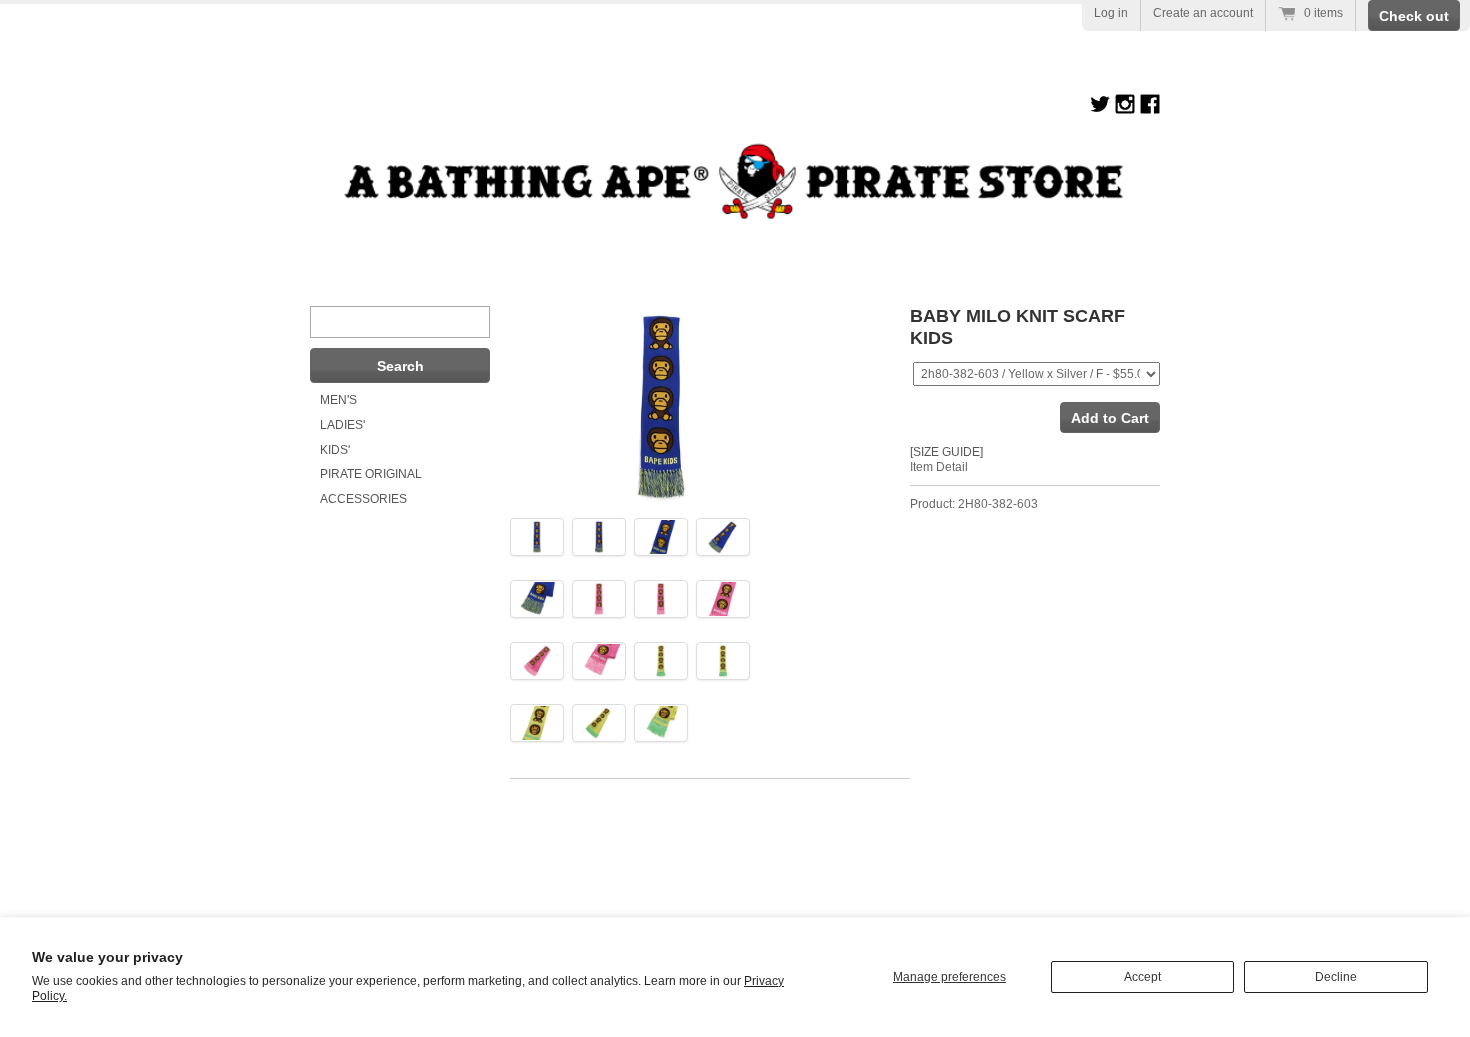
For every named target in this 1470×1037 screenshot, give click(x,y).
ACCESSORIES (363, 499)
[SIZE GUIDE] (946, 452)
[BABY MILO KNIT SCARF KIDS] (537, 536)
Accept (1142, 977)
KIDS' (335, 450)
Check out (1414, 16)
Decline (1336, 977)
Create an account (1203, 13)
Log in (1111, 13)
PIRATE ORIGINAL (371, 474)
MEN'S (338, 400)
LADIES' (342, 425)
